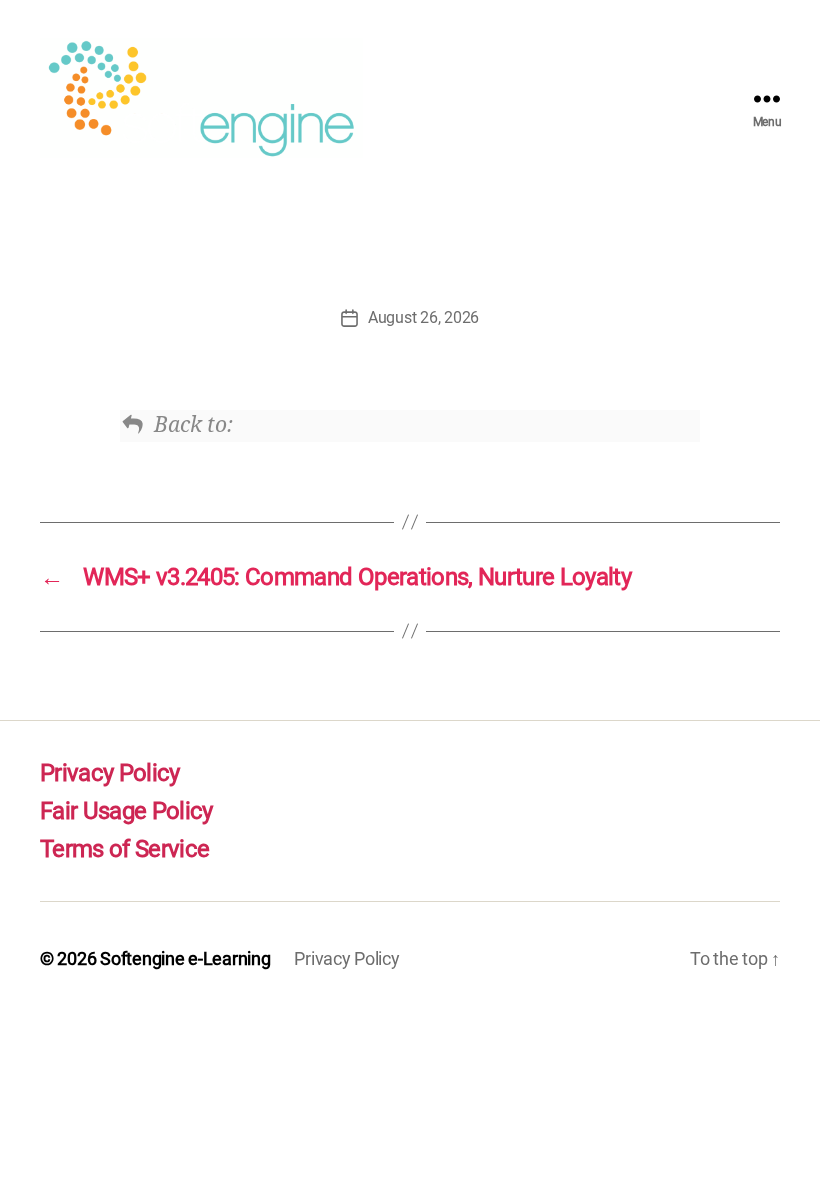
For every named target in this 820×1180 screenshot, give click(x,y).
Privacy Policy (110, 773)
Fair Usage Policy (126, 811)
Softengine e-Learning (185, 958)
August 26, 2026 (423, 317)
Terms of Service (124, 849)
